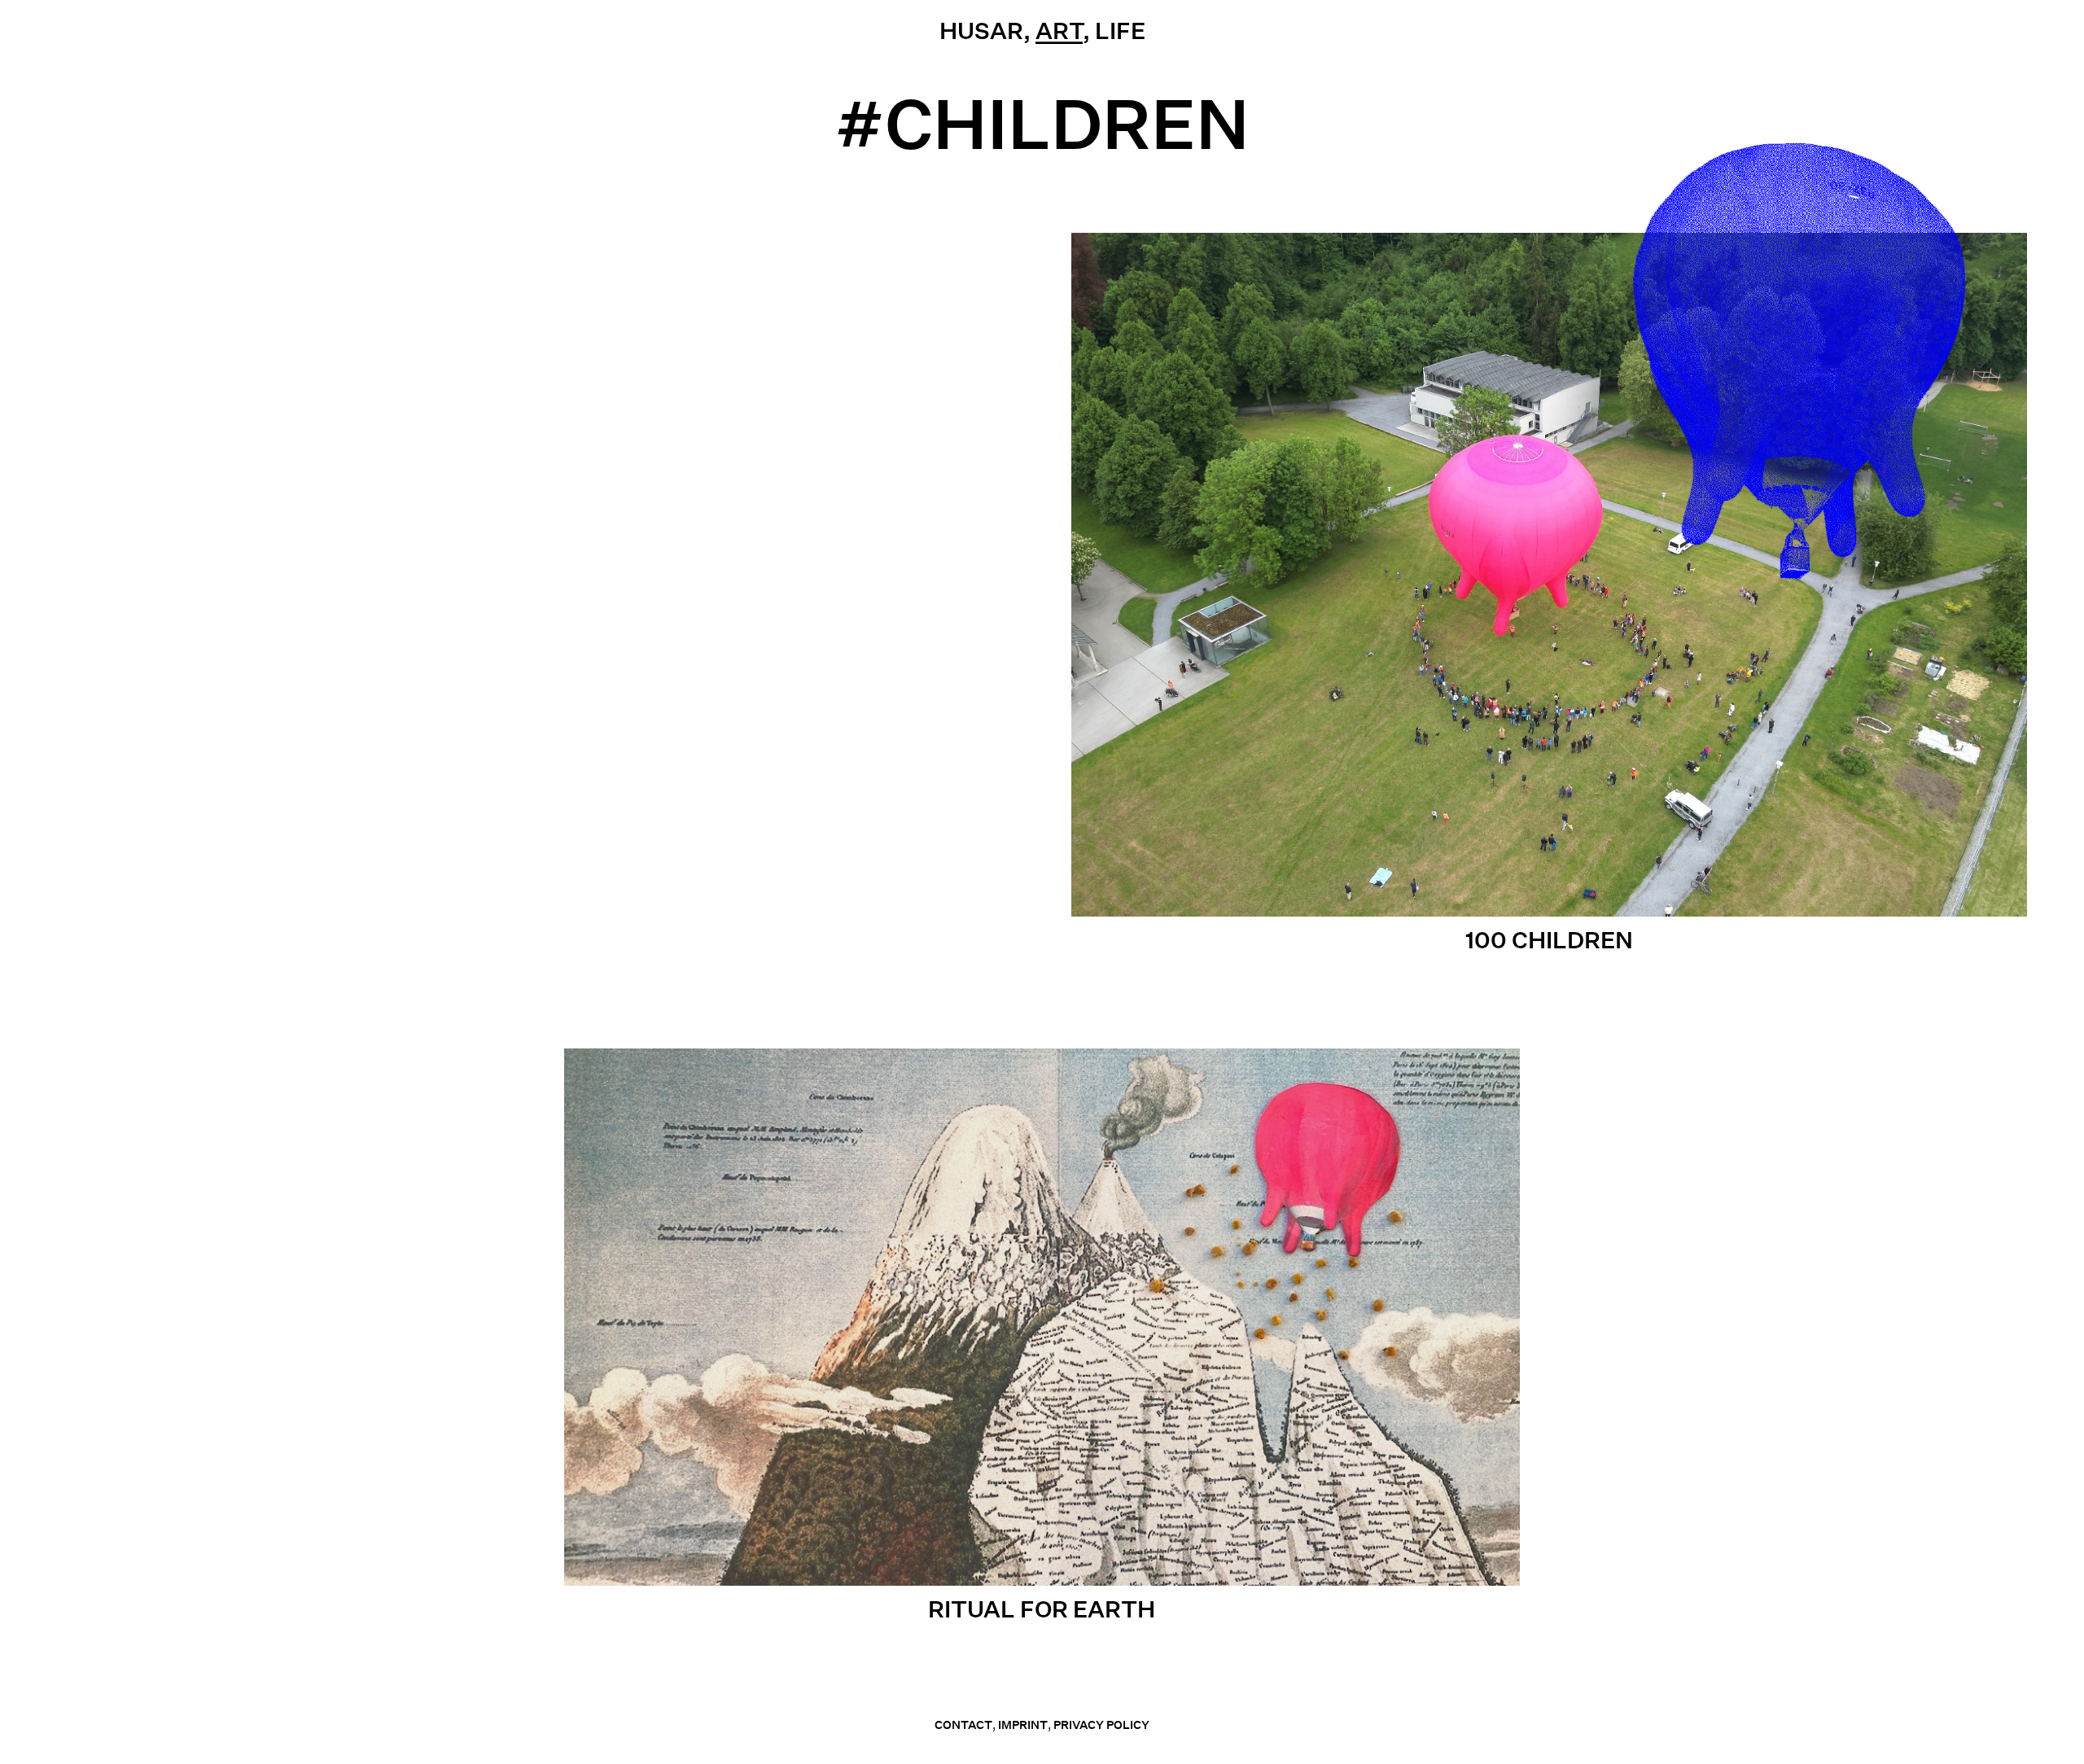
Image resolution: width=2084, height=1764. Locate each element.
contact (963, 1725)
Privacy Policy (1101, 1725)
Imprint (1023, 1725)
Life (1120, 31)
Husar (981, 31)
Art (1059, 31)
